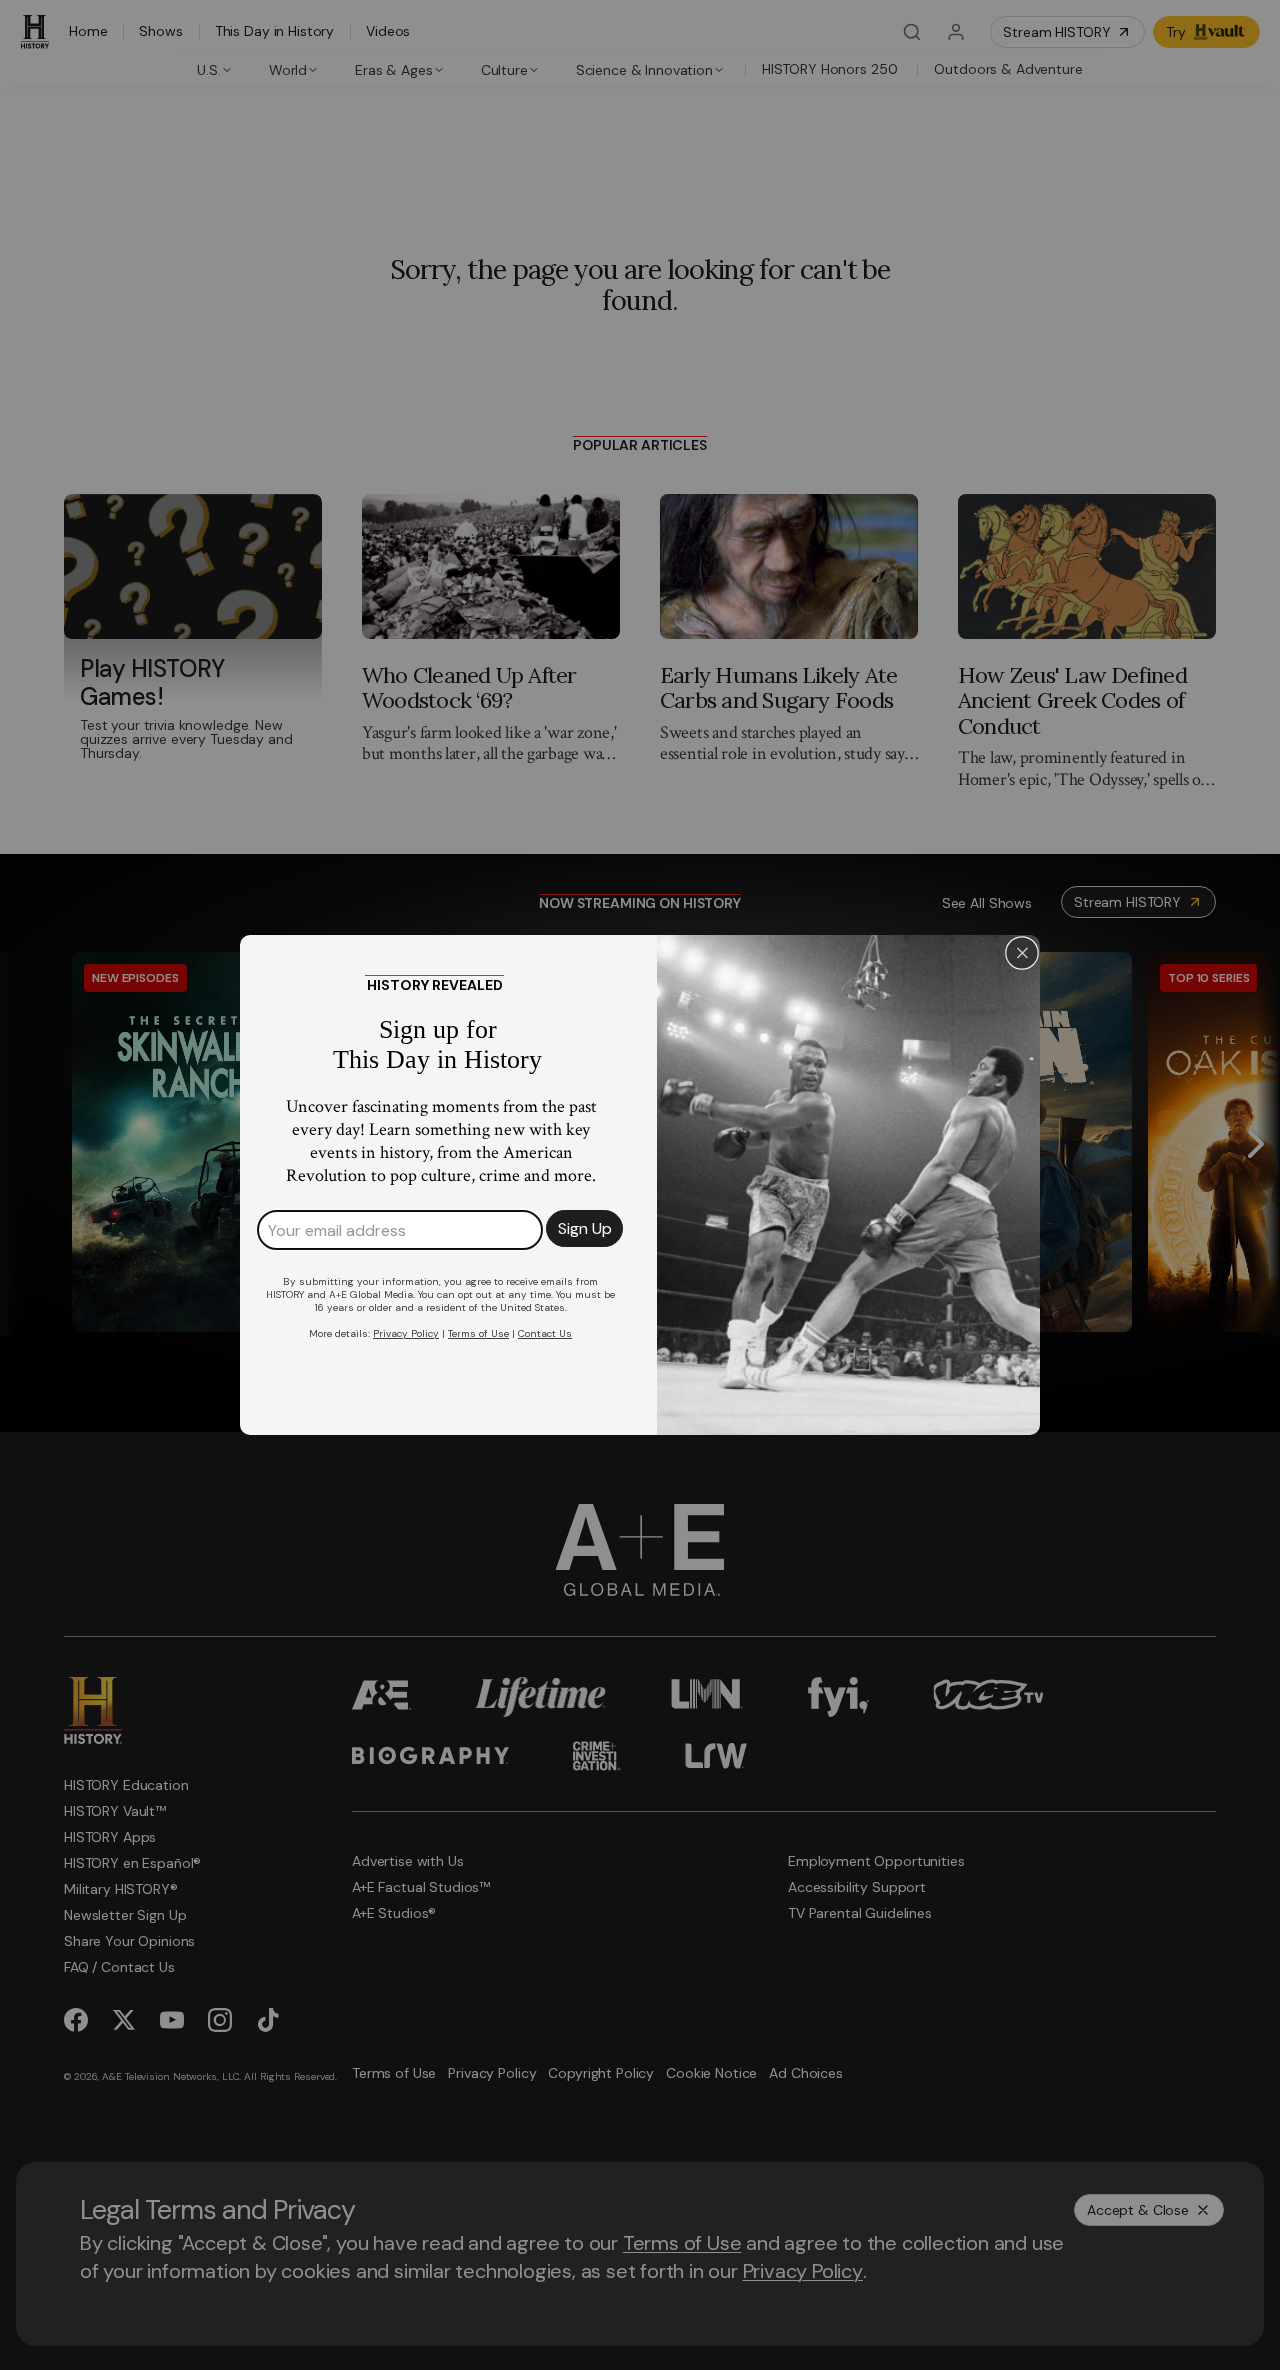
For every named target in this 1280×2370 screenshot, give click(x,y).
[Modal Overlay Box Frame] (640, 1185)
